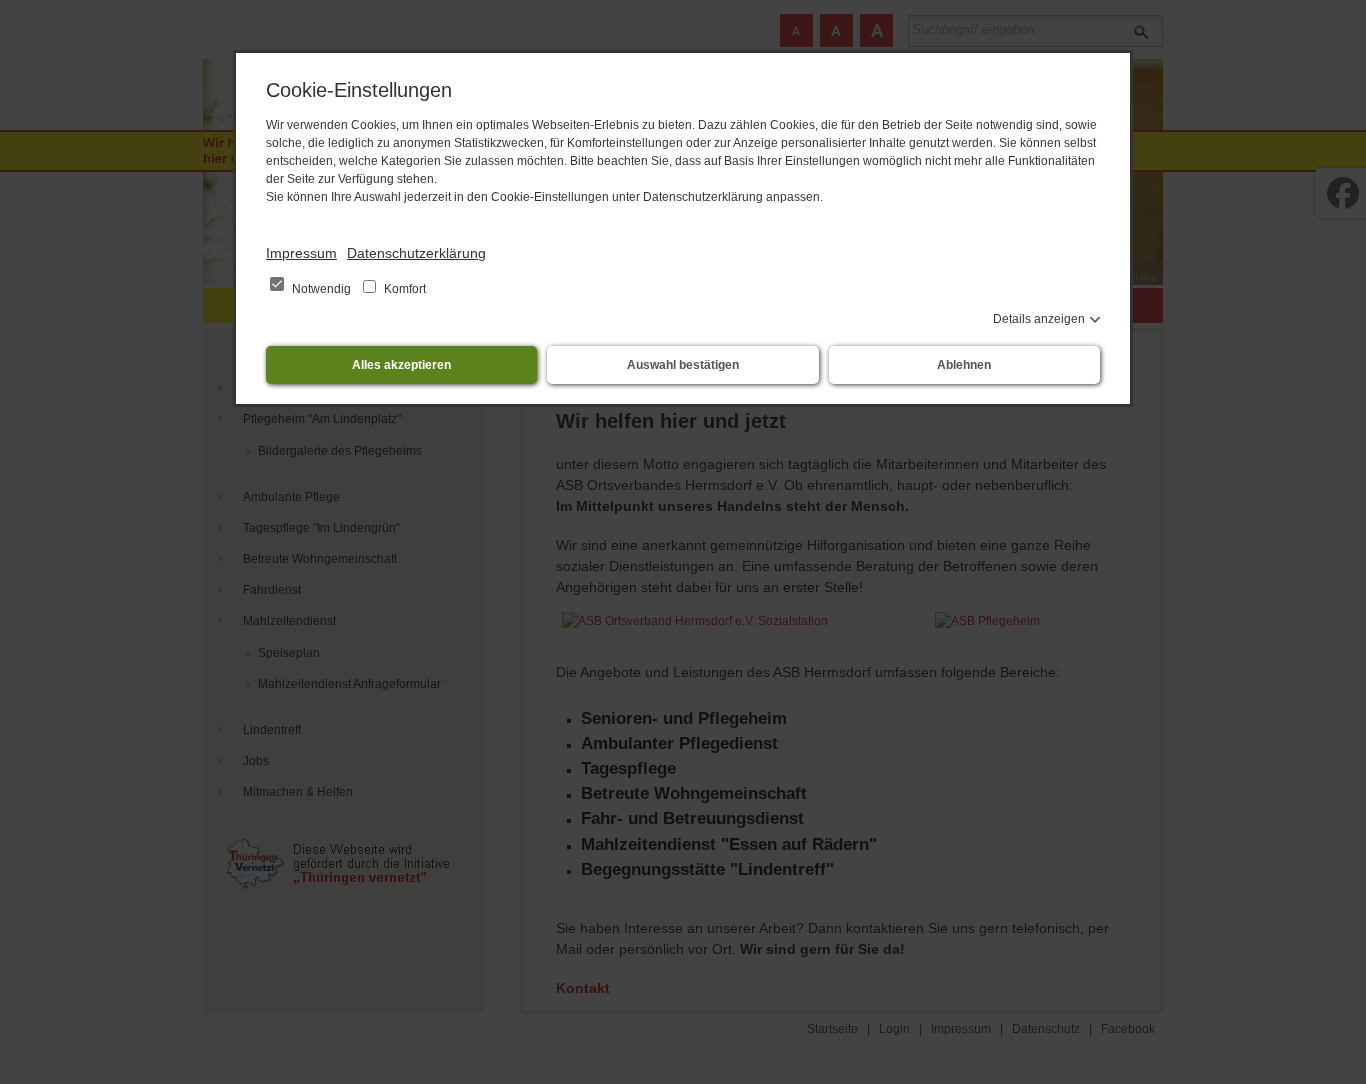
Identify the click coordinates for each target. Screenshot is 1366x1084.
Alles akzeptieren (401, 365)
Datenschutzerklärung (416, 253)
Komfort (403, 289)
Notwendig (321, 289)
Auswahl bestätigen (683, 365)
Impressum (301, 253)
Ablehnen (964, 365)
